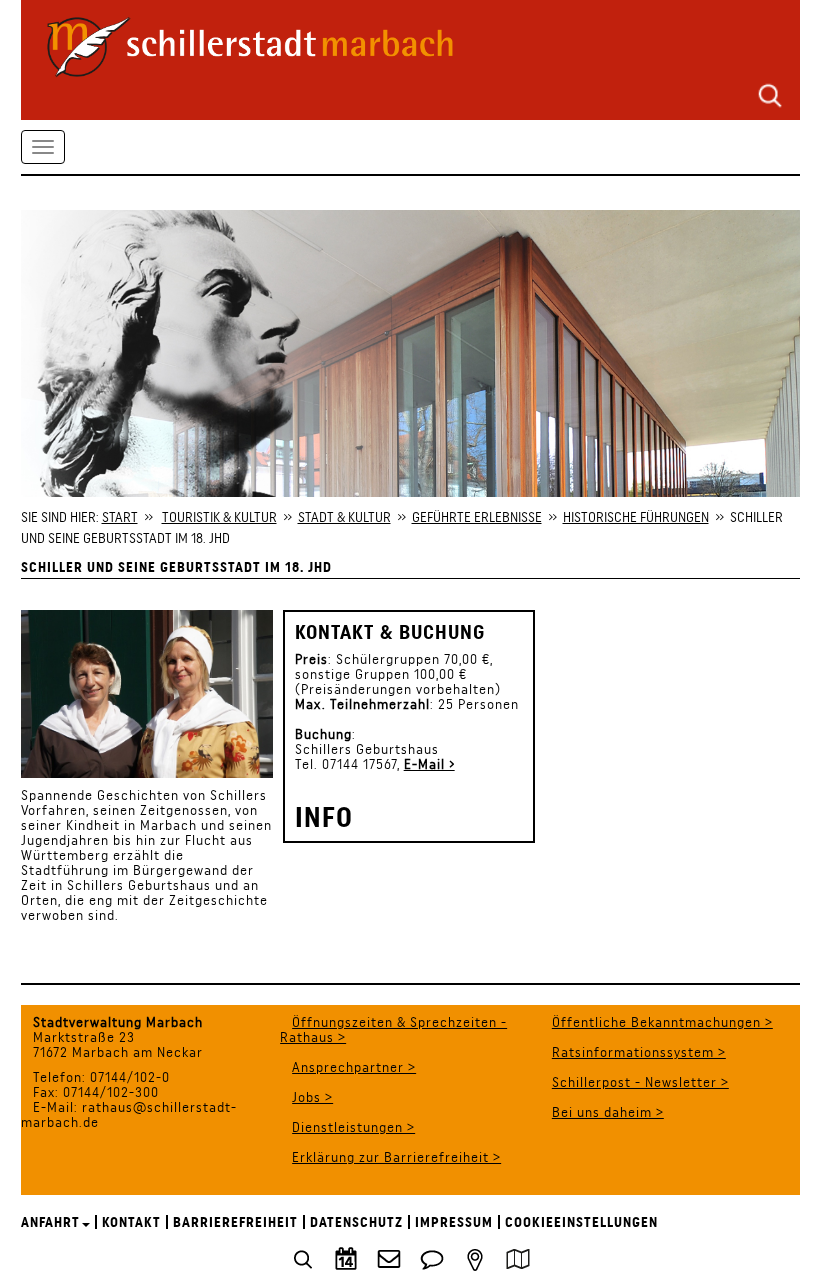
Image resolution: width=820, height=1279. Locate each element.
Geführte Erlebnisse (477, 517)
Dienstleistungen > (353, 1127)
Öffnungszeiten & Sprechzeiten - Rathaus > (393, 1029)
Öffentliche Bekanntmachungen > (662, 1022)
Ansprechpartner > (354, 1067)
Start (120, 517)
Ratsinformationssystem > (639, 1052)
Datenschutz (356, 1222)
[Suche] (770, 94)
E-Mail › (429, 764)
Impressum (454, 1222)
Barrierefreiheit (235, 1222)
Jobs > (312, 1097)
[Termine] (346, 1257)
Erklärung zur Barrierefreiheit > (396, 1157)
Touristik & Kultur (219, 517)
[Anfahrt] (475, 1257)
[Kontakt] (432, 1257)
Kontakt (131, 1222)
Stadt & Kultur (344, 517)
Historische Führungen (636, 517)
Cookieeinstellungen (581, 1222)
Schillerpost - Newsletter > (640, 1082)
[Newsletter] (389, 1257)
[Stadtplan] (518, 1257)
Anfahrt (50, 1222)
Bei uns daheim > (608, 1112)
